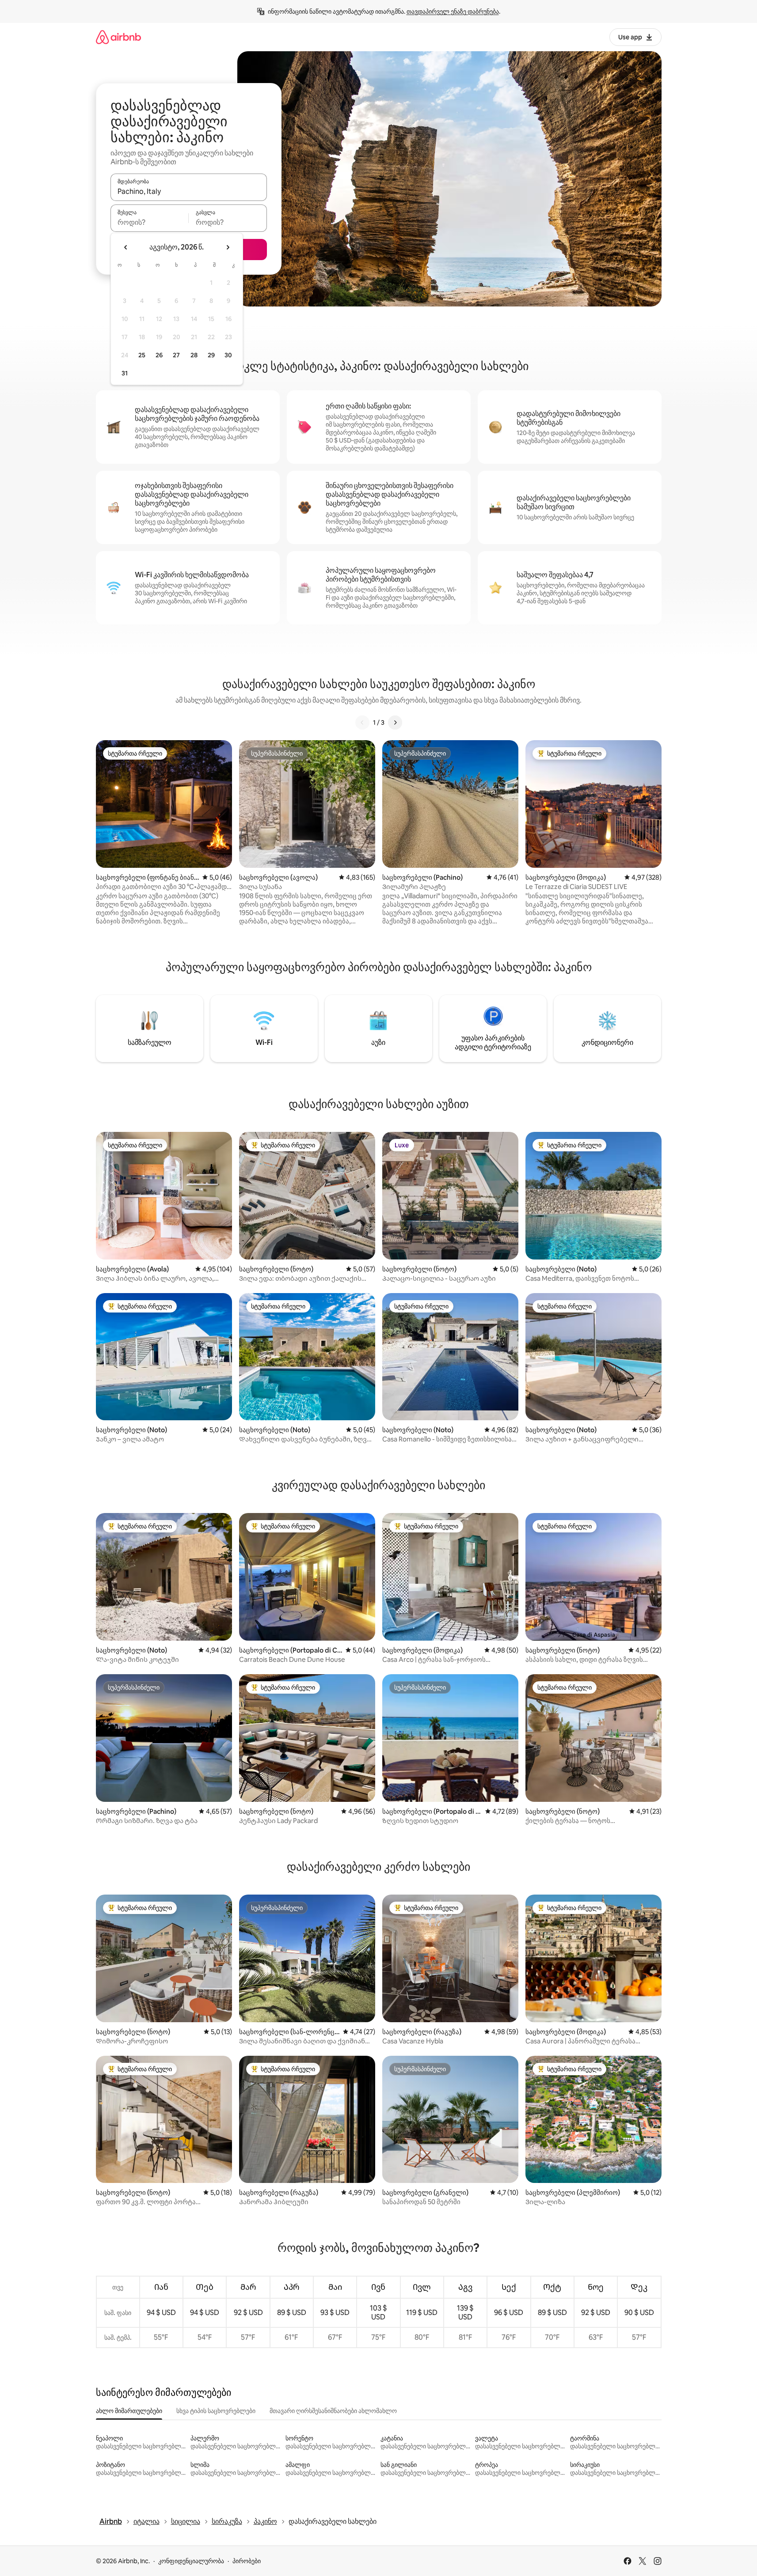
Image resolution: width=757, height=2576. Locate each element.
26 (159, 355)
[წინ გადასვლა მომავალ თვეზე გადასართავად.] (228, 247)
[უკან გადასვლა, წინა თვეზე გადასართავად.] (126, 247)
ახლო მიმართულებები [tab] (129, 2411)
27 (176, 355)
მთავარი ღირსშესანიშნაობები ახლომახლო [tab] (333, 2411)
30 (228, 355)
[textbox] (150, 222)
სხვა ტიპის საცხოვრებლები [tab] (216, 2411)
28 (194, 355)
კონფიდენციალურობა (191, 2561)
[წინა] (362, 722)
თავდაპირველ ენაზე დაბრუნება (453, 11)
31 (125, 373)
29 (211, 355)
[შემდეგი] (395, 722)
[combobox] (189, 191)
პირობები (247, 2561)
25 (142, 355)
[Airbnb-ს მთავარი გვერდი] (118, 37)
